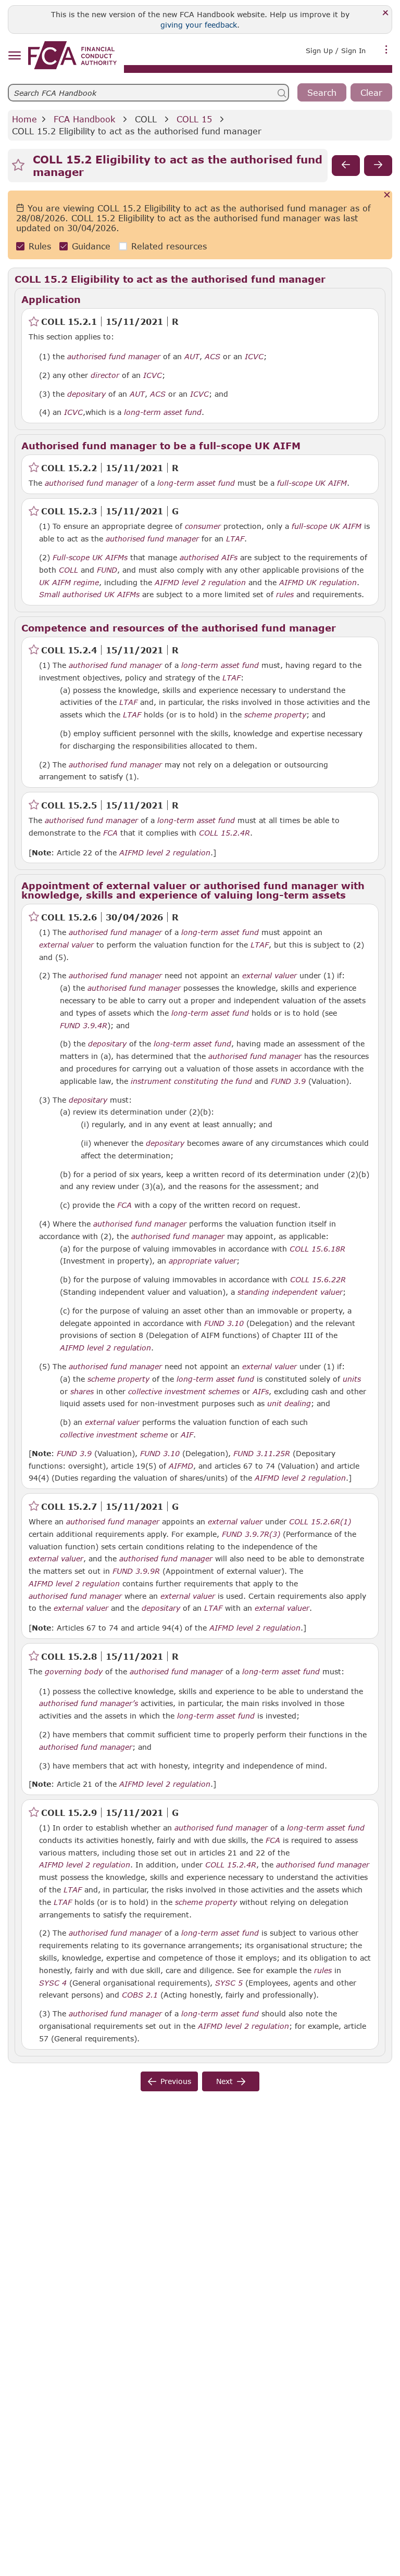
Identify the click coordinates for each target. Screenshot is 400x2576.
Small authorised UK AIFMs (89, 595)
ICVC (254, 357)
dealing (298, 1404)
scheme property (275, 715)
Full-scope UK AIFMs (90, 558)
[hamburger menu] (14, 56)
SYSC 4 (53, 1982)
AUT (192, 357)
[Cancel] (387, 195)
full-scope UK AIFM (312, 483)
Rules (40, 246)
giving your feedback (199, 25)
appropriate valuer (203, 1261)
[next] (378, 166)
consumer (203, 526)
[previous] (346, 166)
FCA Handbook (84, 119)
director (105, 375)
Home (24, 119)
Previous (176, 2081)
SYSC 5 (229, 1982)
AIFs (261, 1392)
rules (285, 595)
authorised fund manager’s (89, 1703)
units (352, 1379)
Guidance (91, 246)
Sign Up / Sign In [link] (336, 50)
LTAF (235, 539)
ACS (213, 357)
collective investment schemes (184, 1392)
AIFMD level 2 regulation (200, 583)
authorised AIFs (209, 558)
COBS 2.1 (140, 1994)
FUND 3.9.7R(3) (251, 1534)
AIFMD (181, 1466)
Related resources (169, 246)
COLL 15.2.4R (224, 832)
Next (224, 2081)
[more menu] (386, 49)
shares (82, 1392)
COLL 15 (194, 119)
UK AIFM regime (69, 583)
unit (274, 1404)
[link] (72, 55)
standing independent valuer (290, 1292)
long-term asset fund (163, 412)
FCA (110, 833)
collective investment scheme (114, 1435)
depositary (86, 394)
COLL (146, 119)
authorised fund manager (114, 357)
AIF (187, 1435)
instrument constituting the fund (191, 1081)
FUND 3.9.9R (136, 1571)
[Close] (386, 13)
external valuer (66, 945)
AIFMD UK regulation (318, 583)
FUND (107, 570)
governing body (74, 1672)
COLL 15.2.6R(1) (320, 1521)
